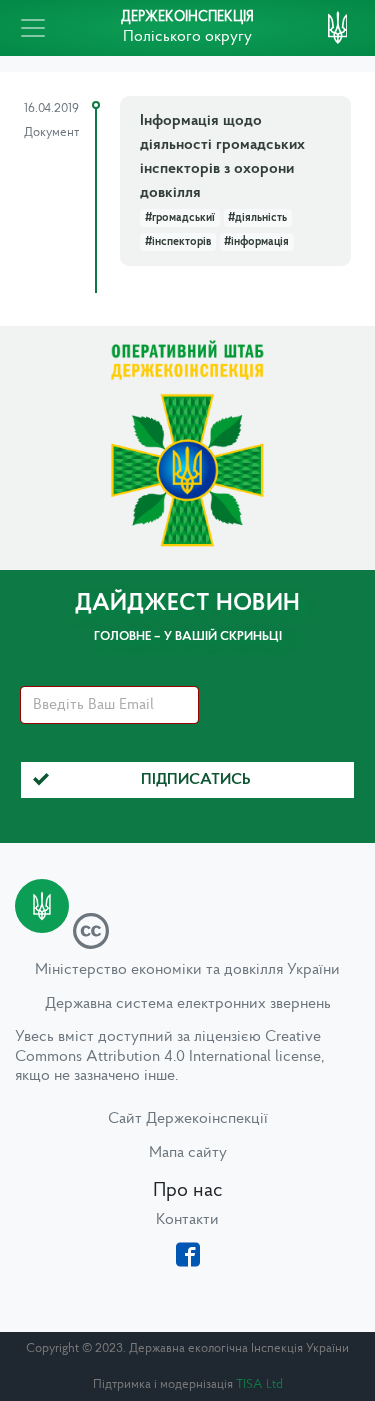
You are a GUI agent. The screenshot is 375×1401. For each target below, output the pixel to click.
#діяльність (257, 218)
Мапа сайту (188, 1153)
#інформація (256, 242)
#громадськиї (180, 218)
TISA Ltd (259, 1384)
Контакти (187, 1220)
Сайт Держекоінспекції (188, 1119)
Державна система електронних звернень (188, 1004)
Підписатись (196, 780)
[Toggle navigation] (33, 28)
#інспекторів (178, 242)
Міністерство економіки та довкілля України (187, 970)
